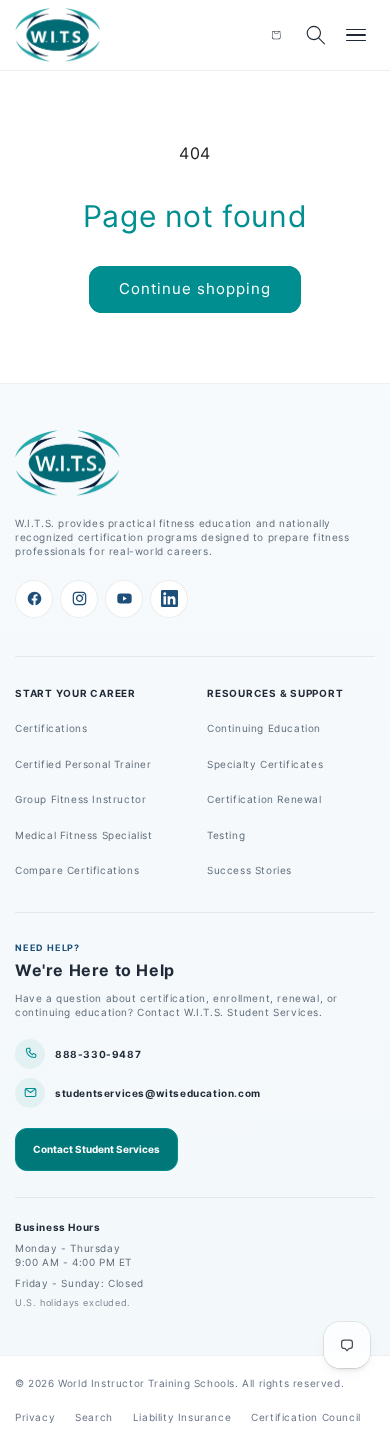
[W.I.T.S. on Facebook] (34, 599)
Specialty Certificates (265, 764)
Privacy (35, 1417)
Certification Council (306, 1417)
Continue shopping (195, 288)
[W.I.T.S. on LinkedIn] (169, 599)
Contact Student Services (96, 1149)
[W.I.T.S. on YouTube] (124, 599)
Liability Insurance (182, 1417)
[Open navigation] (356, 35)
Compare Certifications (77, 870)
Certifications (51, 728)
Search (94, 1417)
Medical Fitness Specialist (84, 835)
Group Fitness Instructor (80, 799)
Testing (226, 835)
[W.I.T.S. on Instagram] (79, 599)
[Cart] (276, 35)
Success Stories (249, 870)
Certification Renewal (264, 799)
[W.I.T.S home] (58, 35)
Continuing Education (264, 728)
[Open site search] (316, 35)
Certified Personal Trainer (83, 764)
